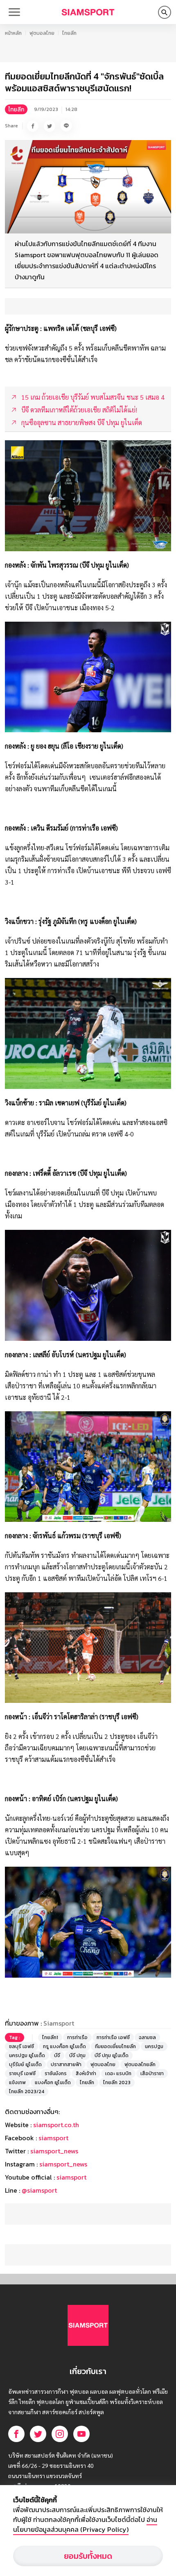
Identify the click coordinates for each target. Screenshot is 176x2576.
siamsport (53, 2138)
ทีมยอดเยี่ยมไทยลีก (115, 2046)
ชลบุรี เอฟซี (21, 2046)
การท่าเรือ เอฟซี (113, 2037)
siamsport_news (54, 2151)
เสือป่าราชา (152, 2073)
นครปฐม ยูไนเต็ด (27, 2055)
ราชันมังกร (56, 2073)
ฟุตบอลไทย (42, 33)
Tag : (15, 2037)
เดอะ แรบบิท (118, 2073)
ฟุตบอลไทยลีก (140, 2064)
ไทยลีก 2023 (117, 2083)
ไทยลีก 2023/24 (27, 2092)
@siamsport (39, 2190)
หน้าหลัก (13, 33)
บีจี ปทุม (77, 2055)
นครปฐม (154, 2046)
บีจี (57, 2055)
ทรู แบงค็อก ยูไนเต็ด (64, 2046)
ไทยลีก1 (50, 2037)
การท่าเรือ (77, 2037)
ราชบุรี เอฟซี (22, 2073)
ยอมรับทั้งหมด (88, 2556)
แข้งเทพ (17, 2083)
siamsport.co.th (56, 2125)
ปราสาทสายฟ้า (66, 2064)
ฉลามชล (147, 2037)
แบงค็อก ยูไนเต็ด (53, 2083)
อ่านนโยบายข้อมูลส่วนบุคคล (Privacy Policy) (85, 2524)
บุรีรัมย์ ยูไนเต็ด (25, 2064)
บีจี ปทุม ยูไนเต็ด (112, 2055)
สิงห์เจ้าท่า (86, 2073)
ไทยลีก (69, 33)
